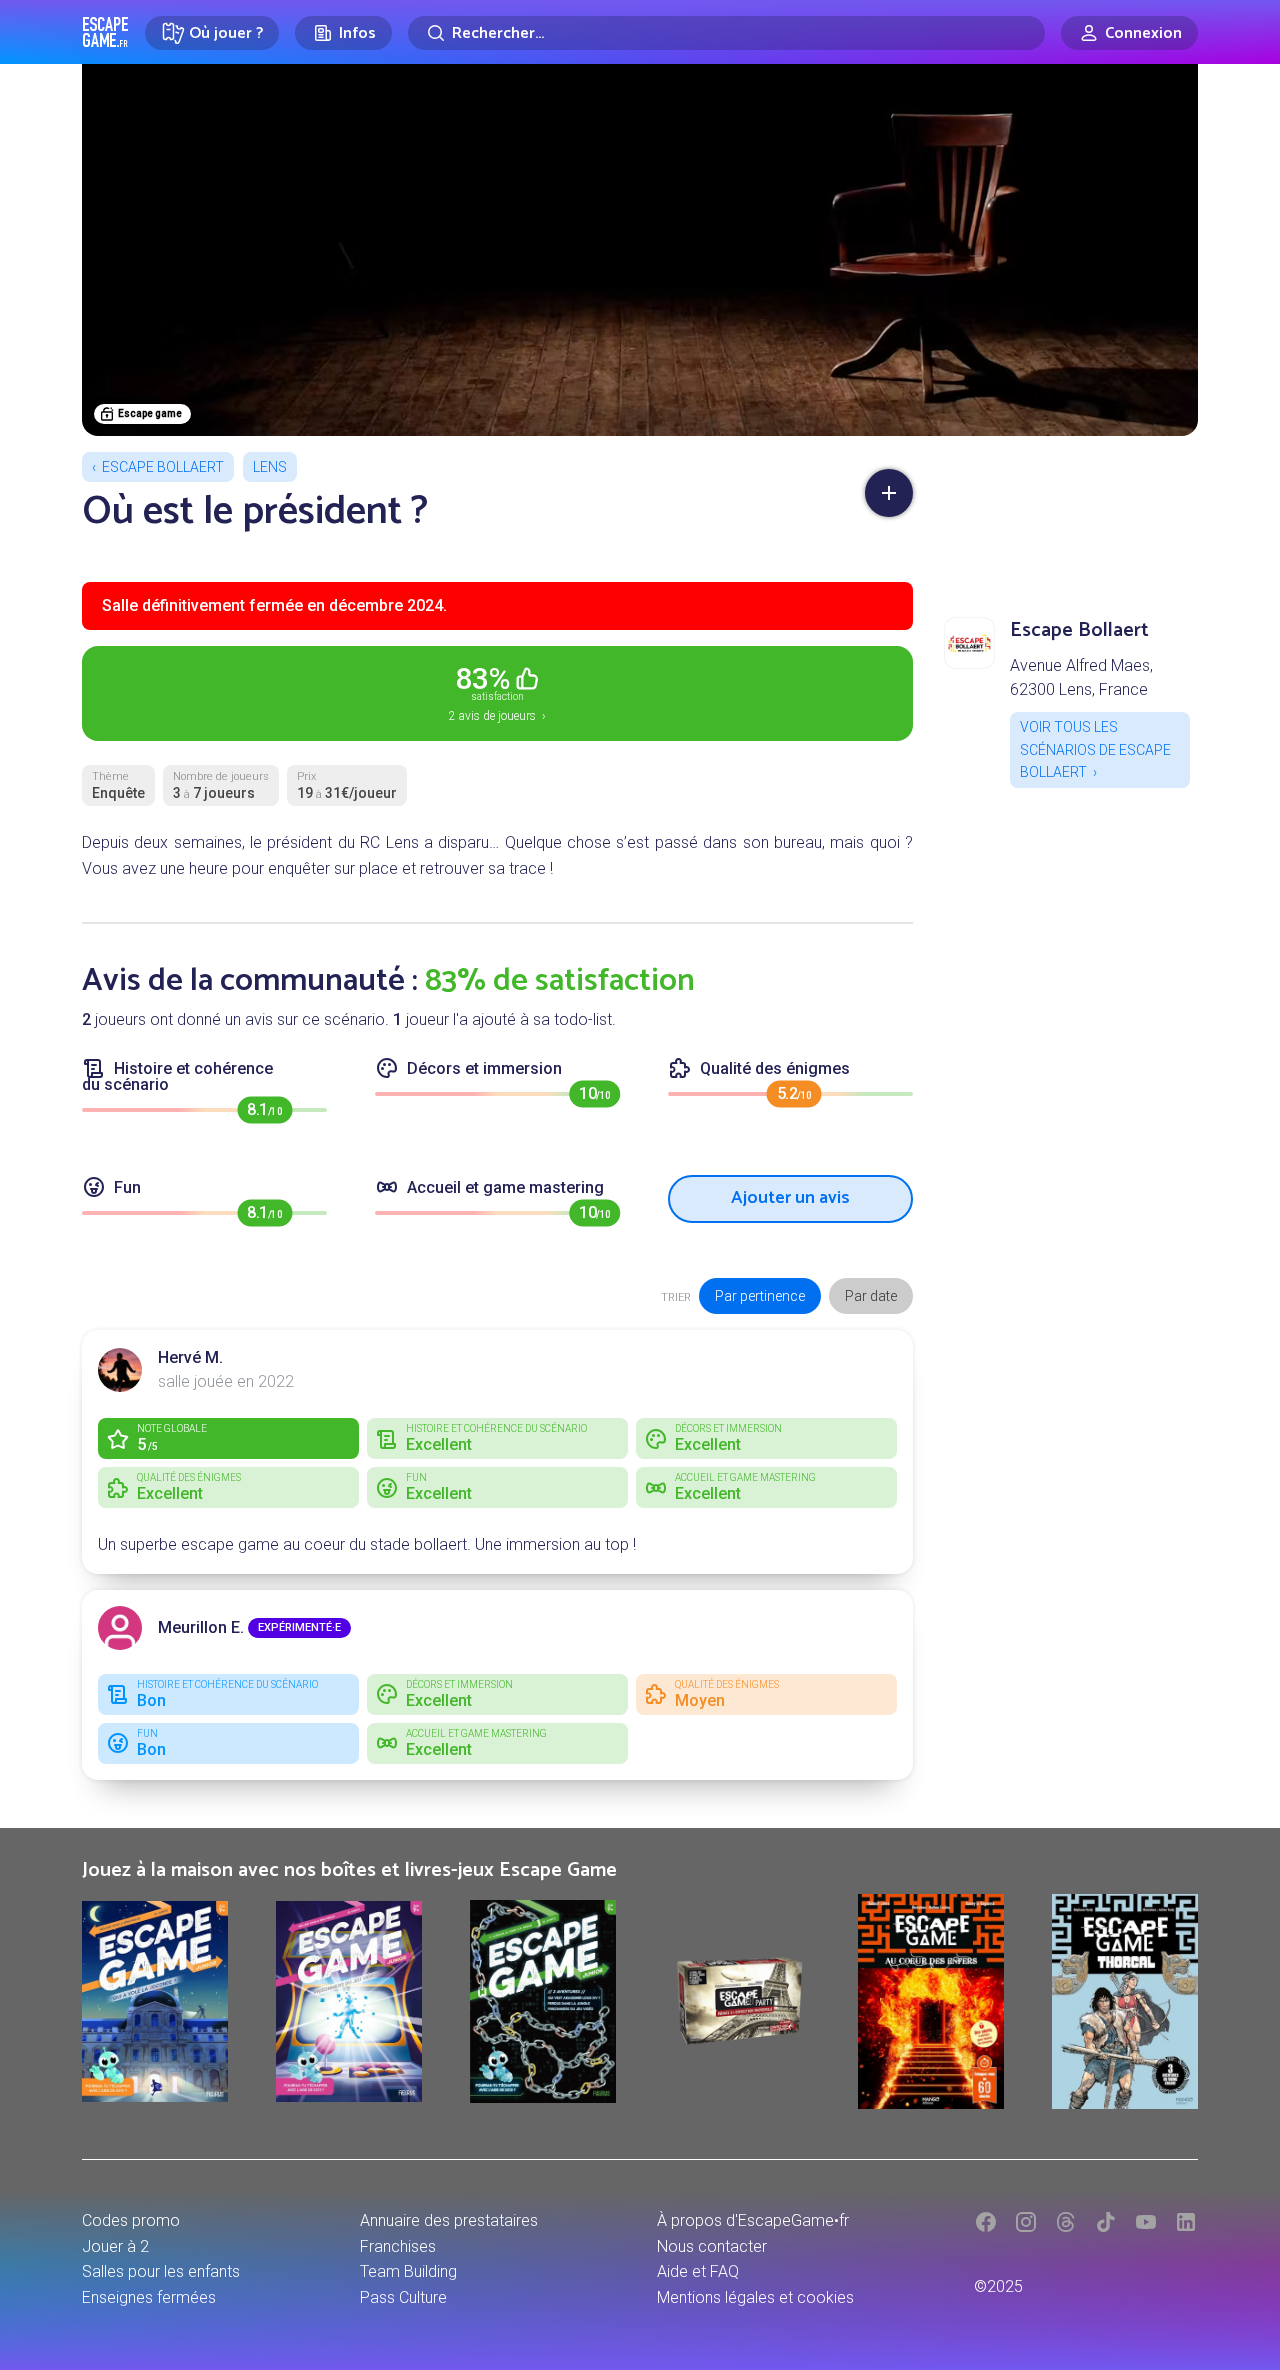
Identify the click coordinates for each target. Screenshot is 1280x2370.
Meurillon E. (201, 1627)
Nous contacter (712, 2246)
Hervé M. (190, 1357)
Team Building (408, 2271)
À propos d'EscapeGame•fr (753, 2220)
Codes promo (131, 2220)
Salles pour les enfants (161, 2271)
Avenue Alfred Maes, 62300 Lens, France (1081, 677)
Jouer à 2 (115, 2246)
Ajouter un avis (790, 1198)
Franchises (398, 2246)
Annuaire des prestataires (449, 2220)
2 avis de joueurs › (497, 692)
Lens (270, 467)
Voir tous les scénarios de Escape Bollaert (1095, 749)
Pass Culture (403, 2297)
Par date (871, 1296)
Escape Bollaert (163, 467)
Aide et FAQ (698, 2271)
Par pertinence (760, 1296)
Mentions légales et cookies (755, 2297)
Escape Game (105, 32)
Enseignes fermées (149, 2297)
